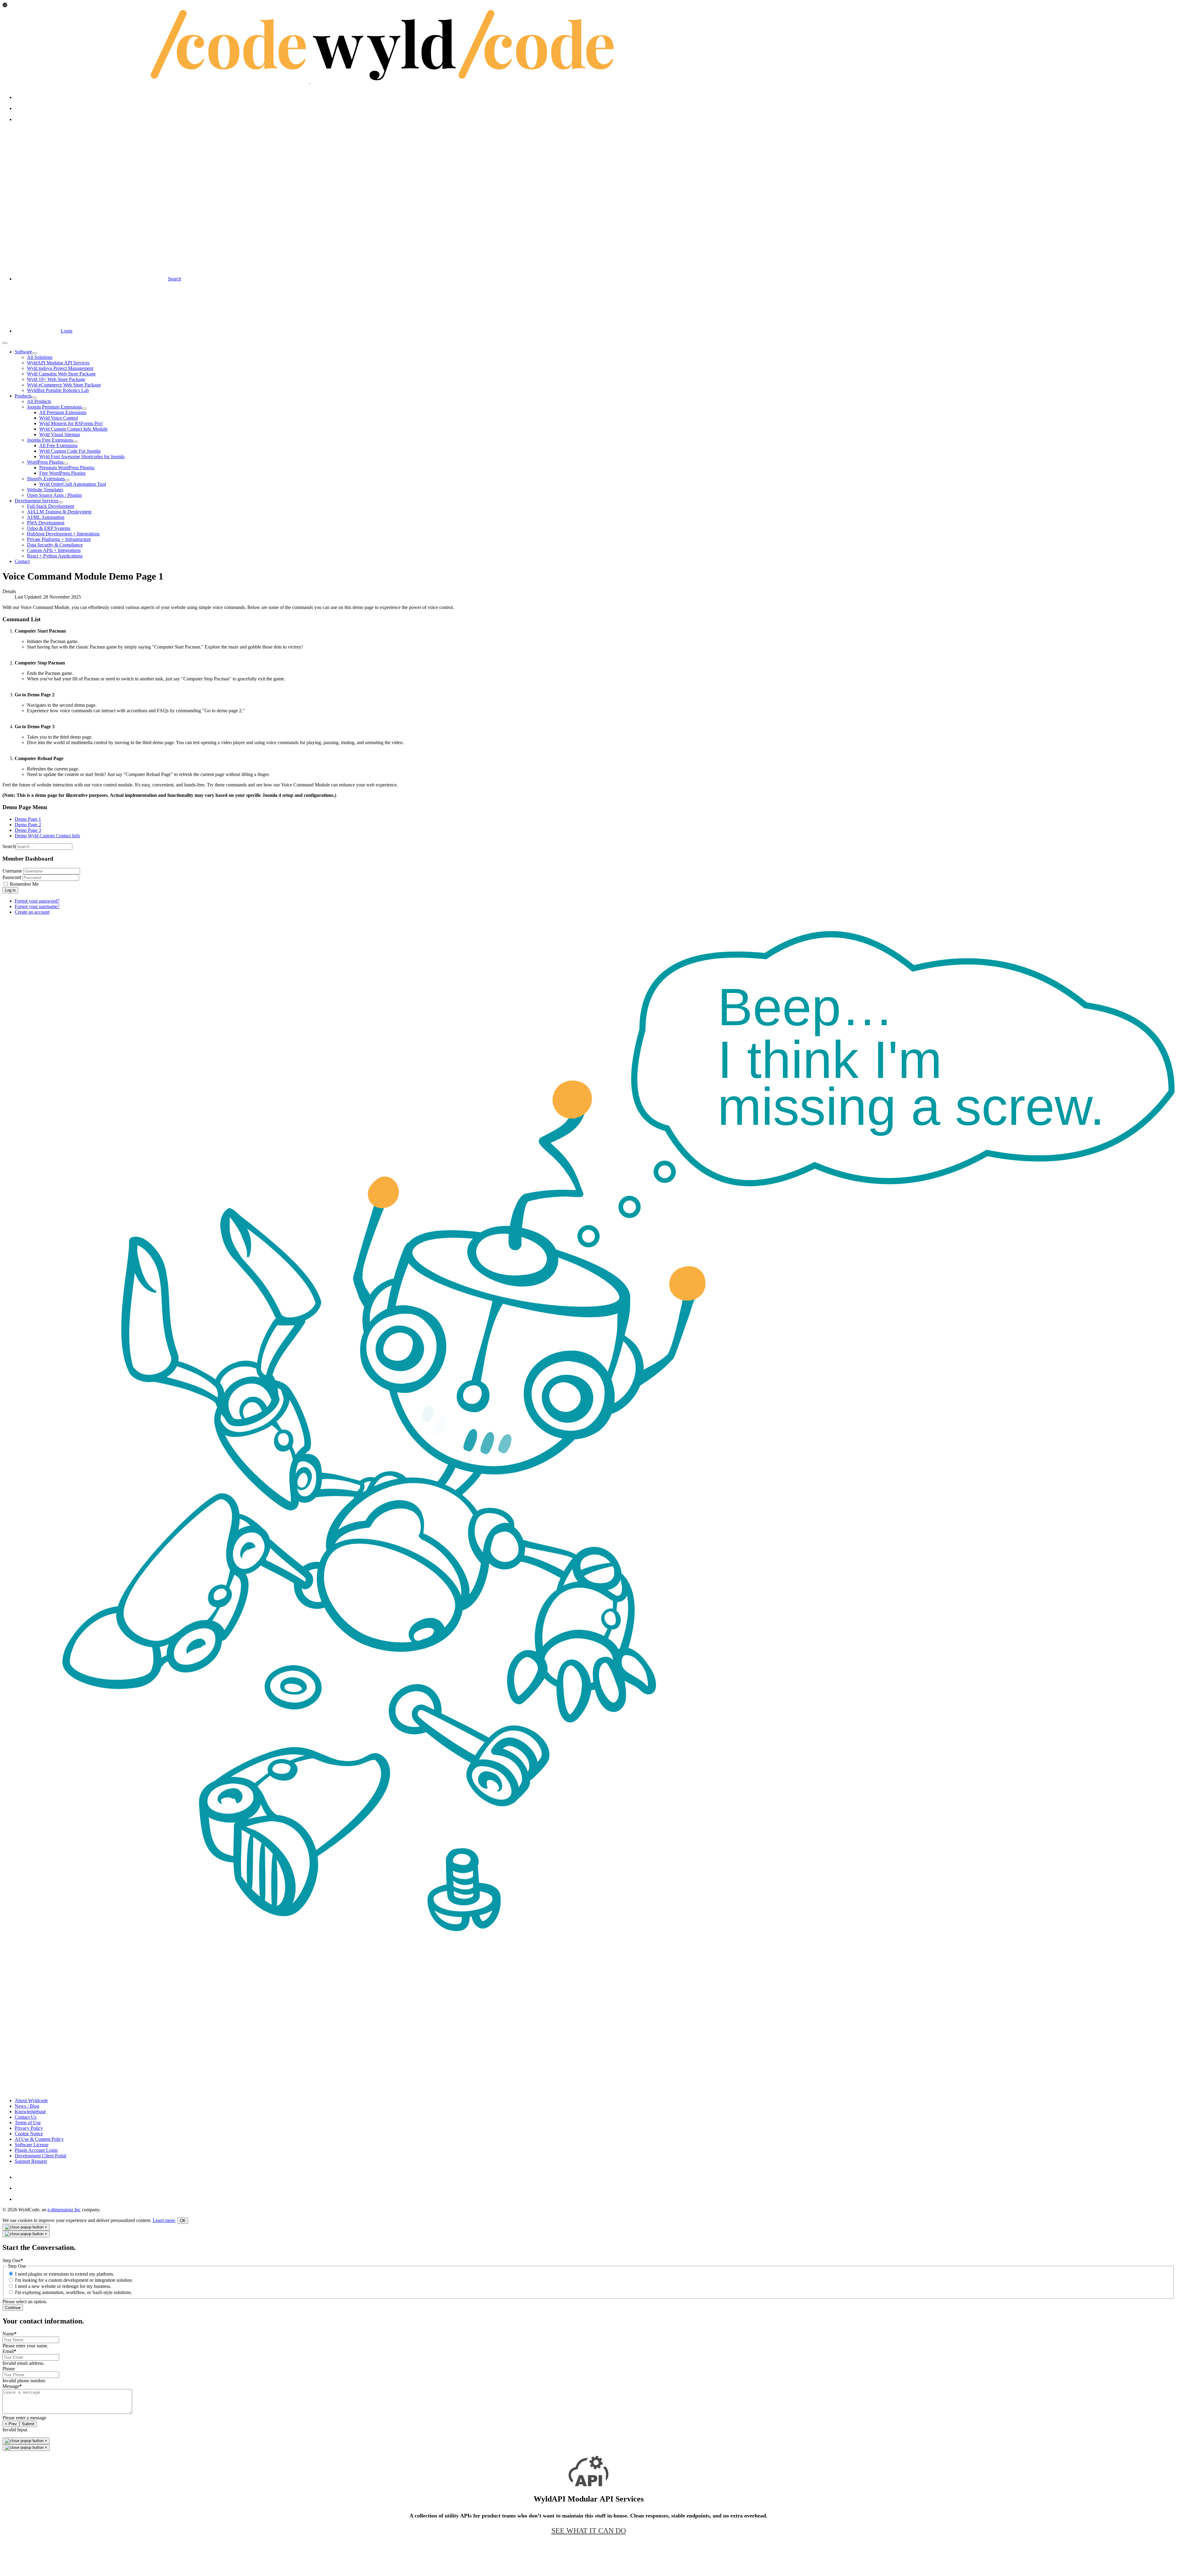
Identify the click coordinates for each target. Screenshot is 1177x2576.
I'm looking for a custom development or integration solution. (74, 2280)
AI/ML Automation (46, 517)
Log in (10, 890)
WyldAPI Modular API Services (58, 363)
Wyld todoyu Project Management (60, 368)
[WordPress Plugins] (66, 464)
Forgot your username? (37, 906)
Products (23, 396)
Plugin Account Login (36, 2150)
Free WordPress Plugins (62, 473)
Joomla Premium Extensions (54, 407)
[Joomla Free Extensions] (75, 442)
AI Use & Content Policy (39, 2139)
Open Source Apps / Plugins (54, 495)
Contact (22, 561)
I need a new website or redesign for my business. (63, 2286)
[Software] (35, 353)
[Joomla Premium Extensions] (84, 409)
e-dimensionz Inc (64, 2210)
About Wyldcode (31, 2100)
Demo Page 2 (28, 825)
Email (9, 2351)
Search (9, 846)
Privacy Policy (29, 2128)
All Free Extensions (58, 445)
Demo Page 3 (28, 830)
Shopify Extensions (46, 479)
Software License (32, 2145)
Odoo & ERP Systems (49, 528)
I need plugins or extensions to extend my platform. (65, 2274)
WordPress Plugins (45, 462)
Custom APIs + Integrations (54, 550)
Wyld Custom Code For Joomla (70, 451)
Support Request (31, 2161)
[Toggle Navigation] (5, 343)
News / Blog (27, 2106)
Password (12, 877)
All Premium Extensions (63, 412)
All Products (39, 401)
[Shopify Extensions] (67, 480)
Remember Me (24, 884)
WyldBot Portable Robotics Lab (58, 390)
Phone (9, 2369)
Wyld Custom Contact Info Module (73, 429)
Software (23, 352)
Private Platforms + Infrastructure (59, 539)
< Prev (11, 2424)
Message (12, 2386)
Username (12, 871)
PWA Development (46, 523)
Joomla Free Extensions (50, 440)
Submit (28, 2424)
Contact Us (26, 2117)
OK (183, 2221)
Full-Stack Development (51, 506)
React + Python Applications (55, 556)
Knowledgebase (30, 2112)
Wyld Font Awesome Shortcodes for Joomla (82, 457)
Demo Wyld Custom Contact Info (47, 836)
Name (10, 2334)
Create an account (32, 912)
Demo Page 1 (28, 819)
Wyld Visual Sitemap (60, 434)
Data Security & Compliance (55, 545)
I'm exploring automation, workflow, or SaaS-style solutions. (74, 2292)
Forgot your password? (37, 901)
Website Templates (45, 490)
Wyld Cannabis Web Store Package (61, 374)
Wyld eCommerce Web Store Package (64, 385)
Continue (13, 2308)
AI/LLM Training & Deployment (59, 512)
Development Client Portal (40, 2156)
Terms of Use (28, 2123)
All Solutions (40, 357)
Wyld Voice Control (59, 418)
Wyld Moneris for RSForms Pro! (71, 423)
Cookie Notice (29, 2134)
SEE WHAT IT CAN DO (589, 2531)
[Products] (34, 398)
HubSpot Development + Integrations (63, 534)
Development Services (36, 501)
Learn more (164, 2220)
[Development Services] (61, 502)
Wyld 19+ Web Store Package (56, 379)
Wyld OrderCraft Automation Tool (73, 484)
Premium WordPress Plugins (67, 468)
